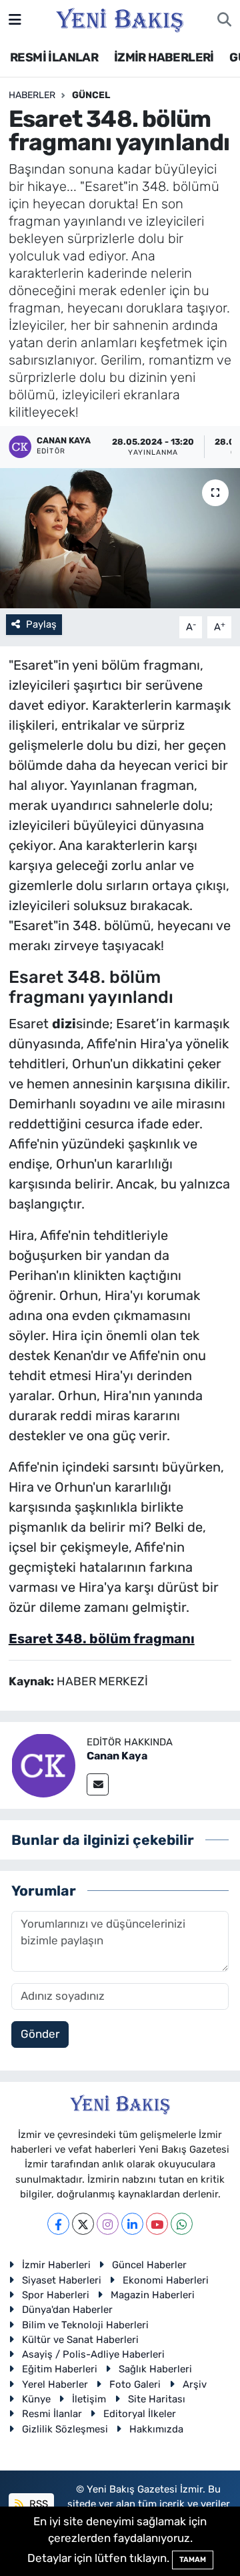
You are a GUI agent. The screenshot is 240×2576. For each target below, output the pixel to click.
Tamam (193, 2560)
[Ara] (224, 20)
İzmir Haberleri (56, 2265)
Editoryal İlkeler (140, 2414)
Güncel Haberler (149, 2265)
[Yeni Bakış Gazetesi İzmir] (120, 19)
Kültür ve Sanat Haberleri (80, 2340)
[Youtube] (157, 2224)
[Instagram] (108, 2224)
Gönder (40, 2034)
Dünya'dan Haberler (67, 2310)
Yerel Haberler (55, 2384)
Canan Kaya (117, 1756)
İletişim (89, 2399)
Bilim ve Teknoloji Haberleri (85, 2325)
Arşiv (195, 2384)
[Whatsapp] (182, 2224)
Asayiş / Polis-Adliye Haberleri (93, 2354)
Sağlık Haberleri (155, 2369)
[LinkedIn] (132, 2224)
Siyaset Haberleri (62, 2280)
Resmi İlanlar (52, 2414)
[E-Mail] (98, 1784)
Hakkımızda (156, 2429)
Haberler (32, 95)
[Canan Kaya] (43, 1764)
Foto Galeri (135, 2384)
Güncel (91, 95)
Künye (36, 2399)
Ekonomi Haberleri (166, 2280)
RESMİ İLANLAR (54, 57)
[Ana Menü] (15, 19)
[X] (83, 2224)
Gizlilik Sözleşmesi (65, 2429)
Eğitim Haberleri (60, 2369)
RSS (37, 2504)
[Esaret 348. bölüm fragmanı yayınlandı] (120, 539)
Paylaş (41, 624)
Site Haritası (157, 2399)
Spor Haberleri (56, 2295)
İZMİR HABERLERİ (164, 57)
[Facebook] (58, 2224)
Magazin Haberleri (153, 2295)
